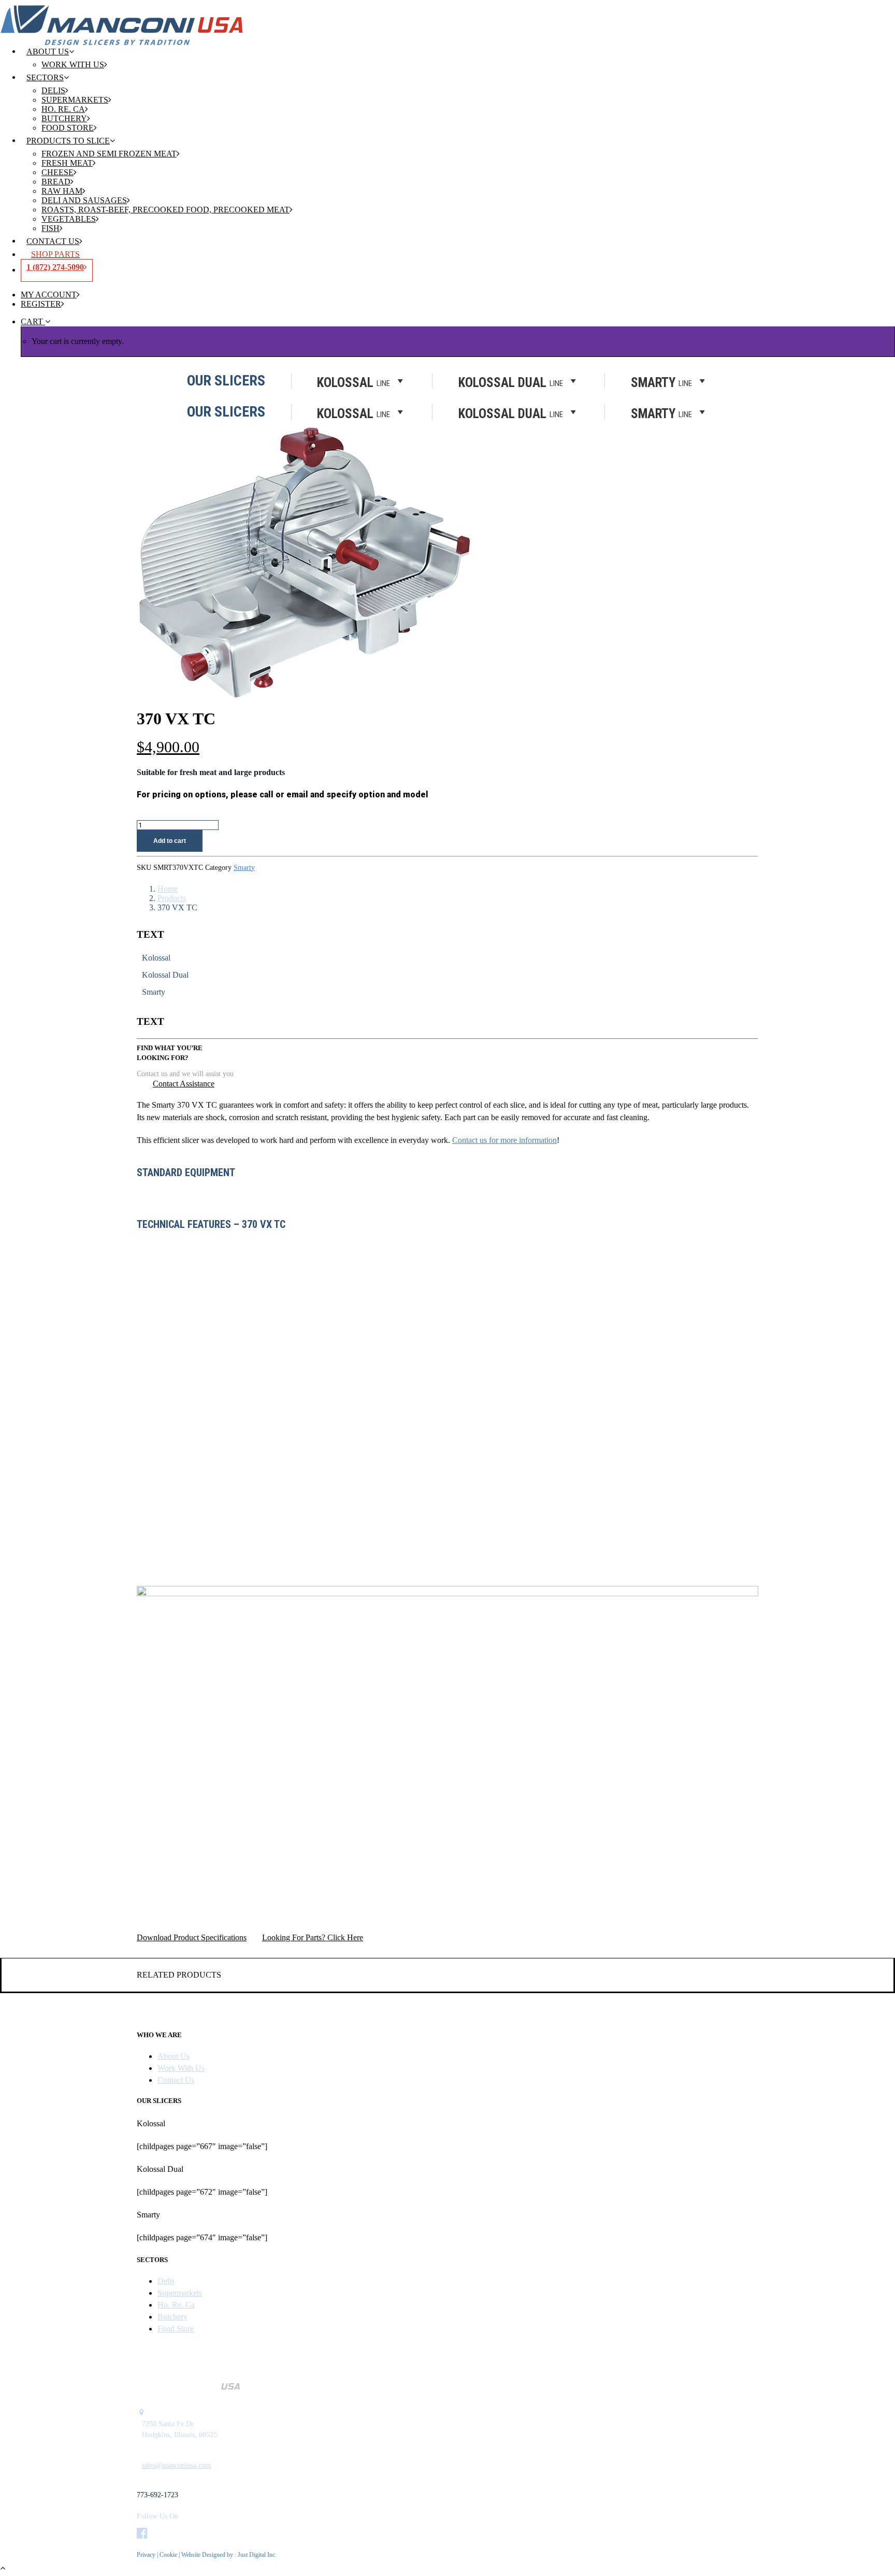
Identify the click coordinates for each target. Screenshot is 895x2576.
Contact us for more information (504, 1140)
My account (49, 295)
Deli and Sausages (84, 200)
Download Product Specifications (192, 1937)
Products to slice (68, 141)
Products (172, 898)
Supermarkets (75, 100)
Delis (53, 90)
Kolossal (353, 413)
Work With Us (73, 65)
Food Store (68, 128)
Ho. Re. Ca (63, 109)
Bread (56, 182)
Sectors (45, 77)
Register (41, 304)
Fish (50, 228)
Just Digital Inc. (257, 2555)
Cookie (169, 2555)
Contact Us (53, 241)
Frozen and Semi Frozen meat (109, 154)
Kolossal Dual (511, 413)
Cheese (57, 172)
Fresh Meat (67, 163)
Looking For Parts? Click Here (313, 1937)
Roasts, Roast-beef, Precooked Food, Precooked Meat (165, 210)
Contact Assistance (184, 1084)
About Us (48, 52)
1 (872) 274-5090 (55, 267)
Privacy (146, 2555)
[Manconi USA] (447, 18)
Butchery (64, 118)
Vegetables (69, 219)
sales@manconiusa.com (176, 2465)
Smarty (661, 413)
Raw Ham (62, 191)
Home (168, 889)
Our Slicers (226, 412)
